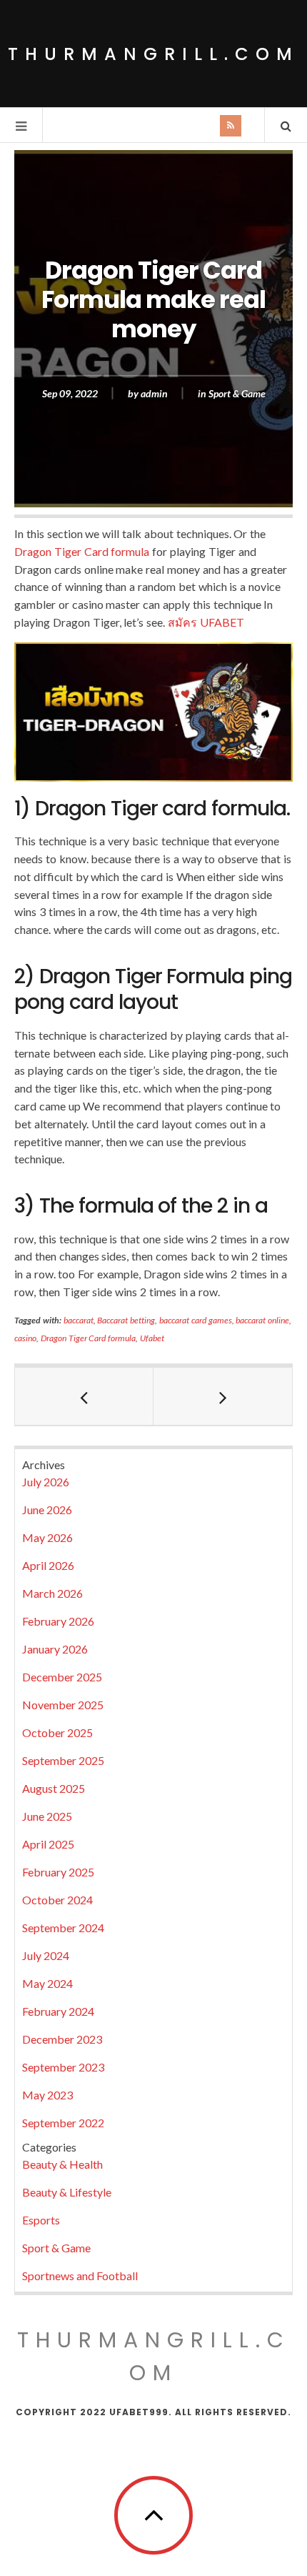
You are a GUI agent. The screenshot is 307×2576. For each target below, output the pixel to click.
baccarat (79, 1320)
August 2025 (54, 1788)
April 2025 (48, 1844)
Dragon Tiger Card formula (82, 551)
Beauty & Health (62, 2164)
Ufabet (152, 1338)
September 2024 (63, 1928)
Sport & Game (237, 393)
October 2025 (57, 1732)
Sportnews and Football (80, 2276)
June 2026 (47, 1510)
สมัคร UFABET (206, 622)
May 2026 (47, 1537)
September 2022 (63, 2123)
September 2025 (63, 1760)
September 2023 (63, 2067)
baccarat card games (196, 1320)
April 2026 (48, 1565)
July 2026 (46, 1482)
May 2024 (47, 1983)
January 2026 (55, 1649)
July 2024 (46, 1955)
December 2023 (62, 2039)
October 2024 (57, 1900)
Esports (41, 2220)
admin (154, 393)
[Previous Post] (84, 1396)
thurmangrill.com (153, 54)
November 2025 (63, 1705)
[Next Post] (223, 1396)
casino (25, 1338)
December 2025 (62, 1677)
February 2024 (58, 2011)
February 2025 (58, 1872)
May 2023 (47, 2095)
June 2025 (47, 1816)
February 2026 (58, 1621)
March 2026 (52, 1593)
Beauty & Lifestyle (67, 2192)
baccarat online (262, 1320)
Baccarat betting (126, 1320)
